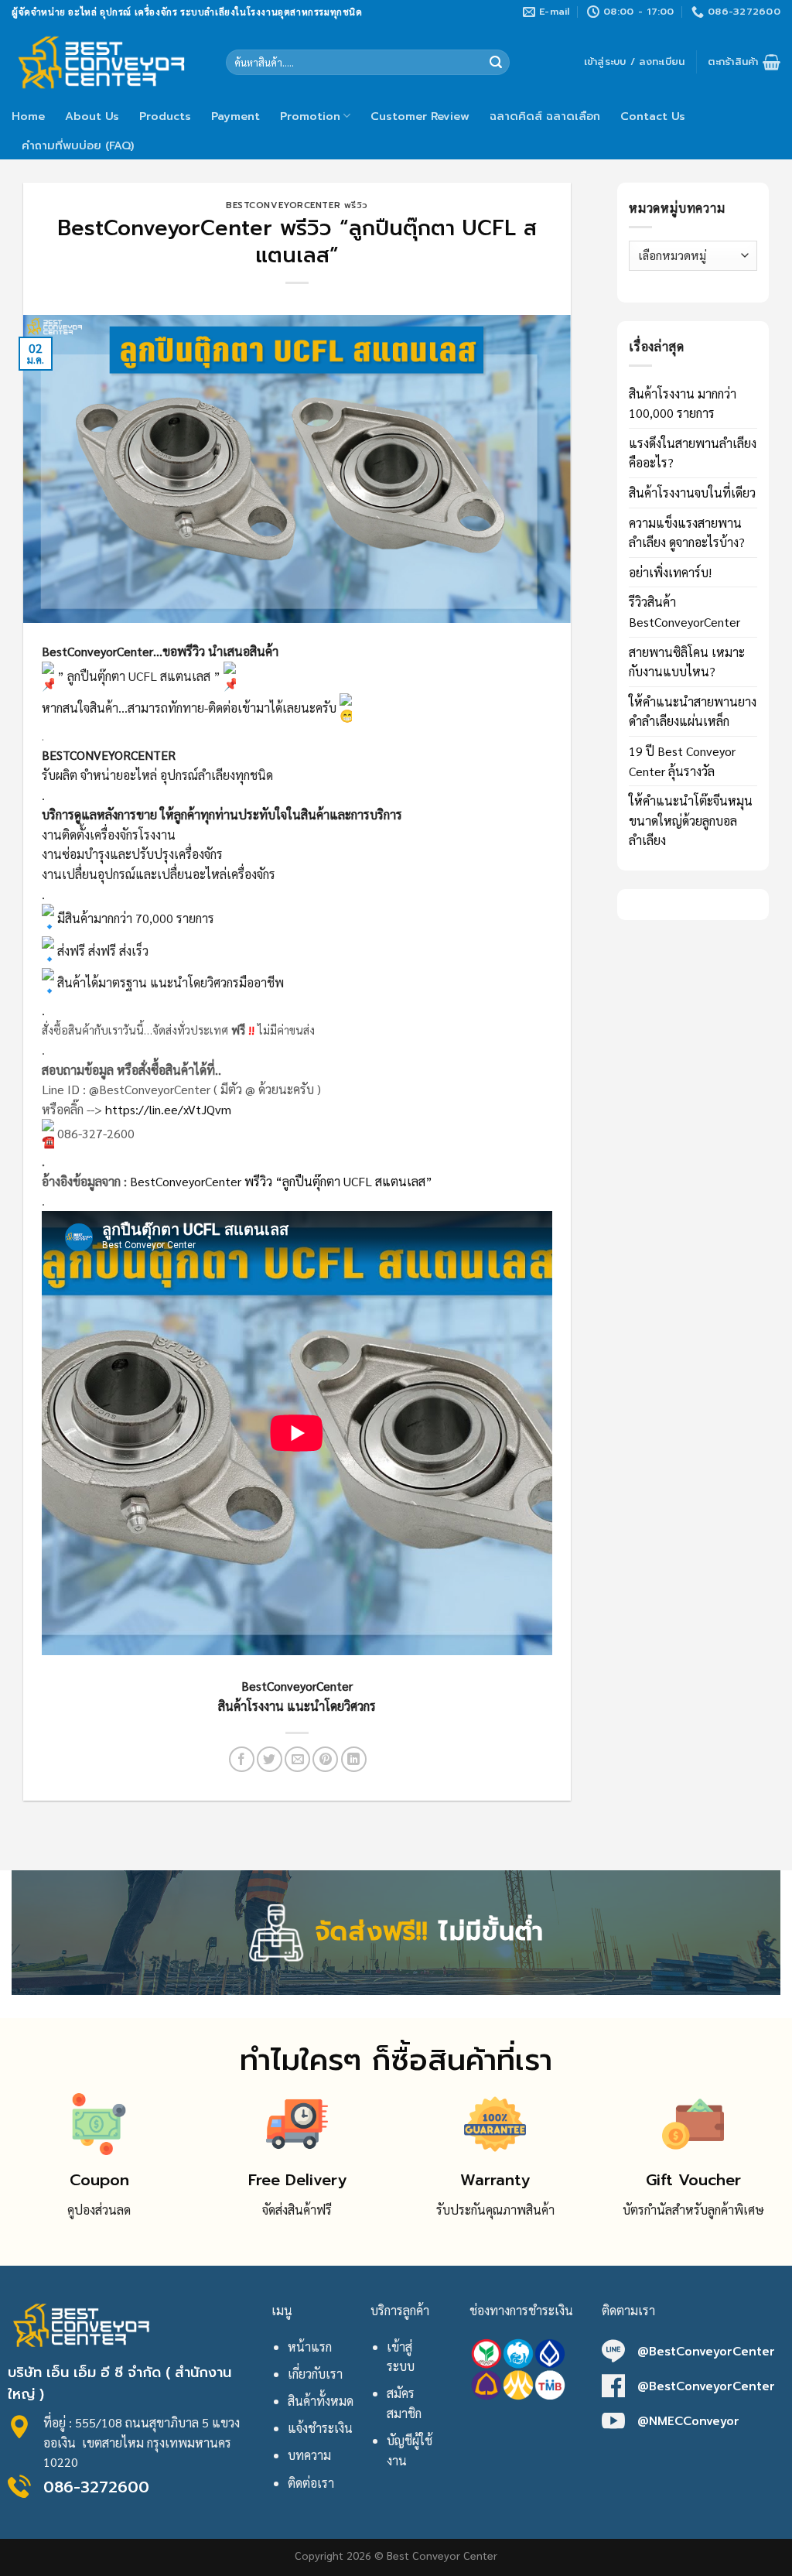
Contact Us (653, 116)
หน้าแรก (310, 2347)
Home (28, 116)
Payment (236, 116)
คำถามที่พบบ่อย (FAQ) (78, 145)
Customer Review (420, 116)
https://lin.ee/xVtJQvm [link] (168, 1109)
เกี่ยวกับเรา (315, 2374)
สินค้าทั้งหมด (321, 2401)
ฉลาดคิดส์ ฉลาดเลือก (545, 116)
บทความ (309, 2455)
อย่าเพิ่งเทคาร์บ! (670, 572)
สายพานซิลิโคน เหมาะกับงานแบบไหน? (687, 662)
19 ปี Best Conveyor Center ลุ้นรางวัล (682, 761)
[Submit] (496, 63)
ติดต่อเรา (311, 2483)
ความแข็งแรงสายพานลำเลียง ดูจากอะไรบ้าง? (687, 533)
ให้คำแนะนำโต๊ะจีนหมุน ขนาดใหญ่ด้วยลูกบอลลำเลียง (691, 820)
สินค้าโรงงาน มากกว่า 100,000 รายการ (683, 404)
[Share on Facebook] (242, 1759)
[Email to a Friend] (297, 1759)
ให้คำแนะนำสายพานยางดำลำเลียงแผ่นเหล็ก (693, 712)
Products (165, 116)
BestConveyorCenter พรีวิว (297, 205)
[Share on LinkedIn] (354, 1759)
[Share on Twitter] (270, 1759)
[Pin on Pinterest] (325, 1759)
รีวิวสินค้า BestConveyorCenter (684, 612)
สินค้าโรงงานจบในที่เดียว (692, 493)
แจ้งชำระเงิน (320, 2428)
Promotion (310, 116)
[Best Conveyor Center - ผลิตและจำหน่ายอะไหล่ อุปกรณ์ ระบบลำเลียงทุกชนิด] (107, 62)
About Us (92, 116)
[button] (297, 1464)
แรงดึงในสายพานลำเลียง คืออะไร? (693, 453)
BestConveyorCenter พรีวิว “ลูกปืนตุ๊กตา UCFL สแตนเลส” (281, 1181)
